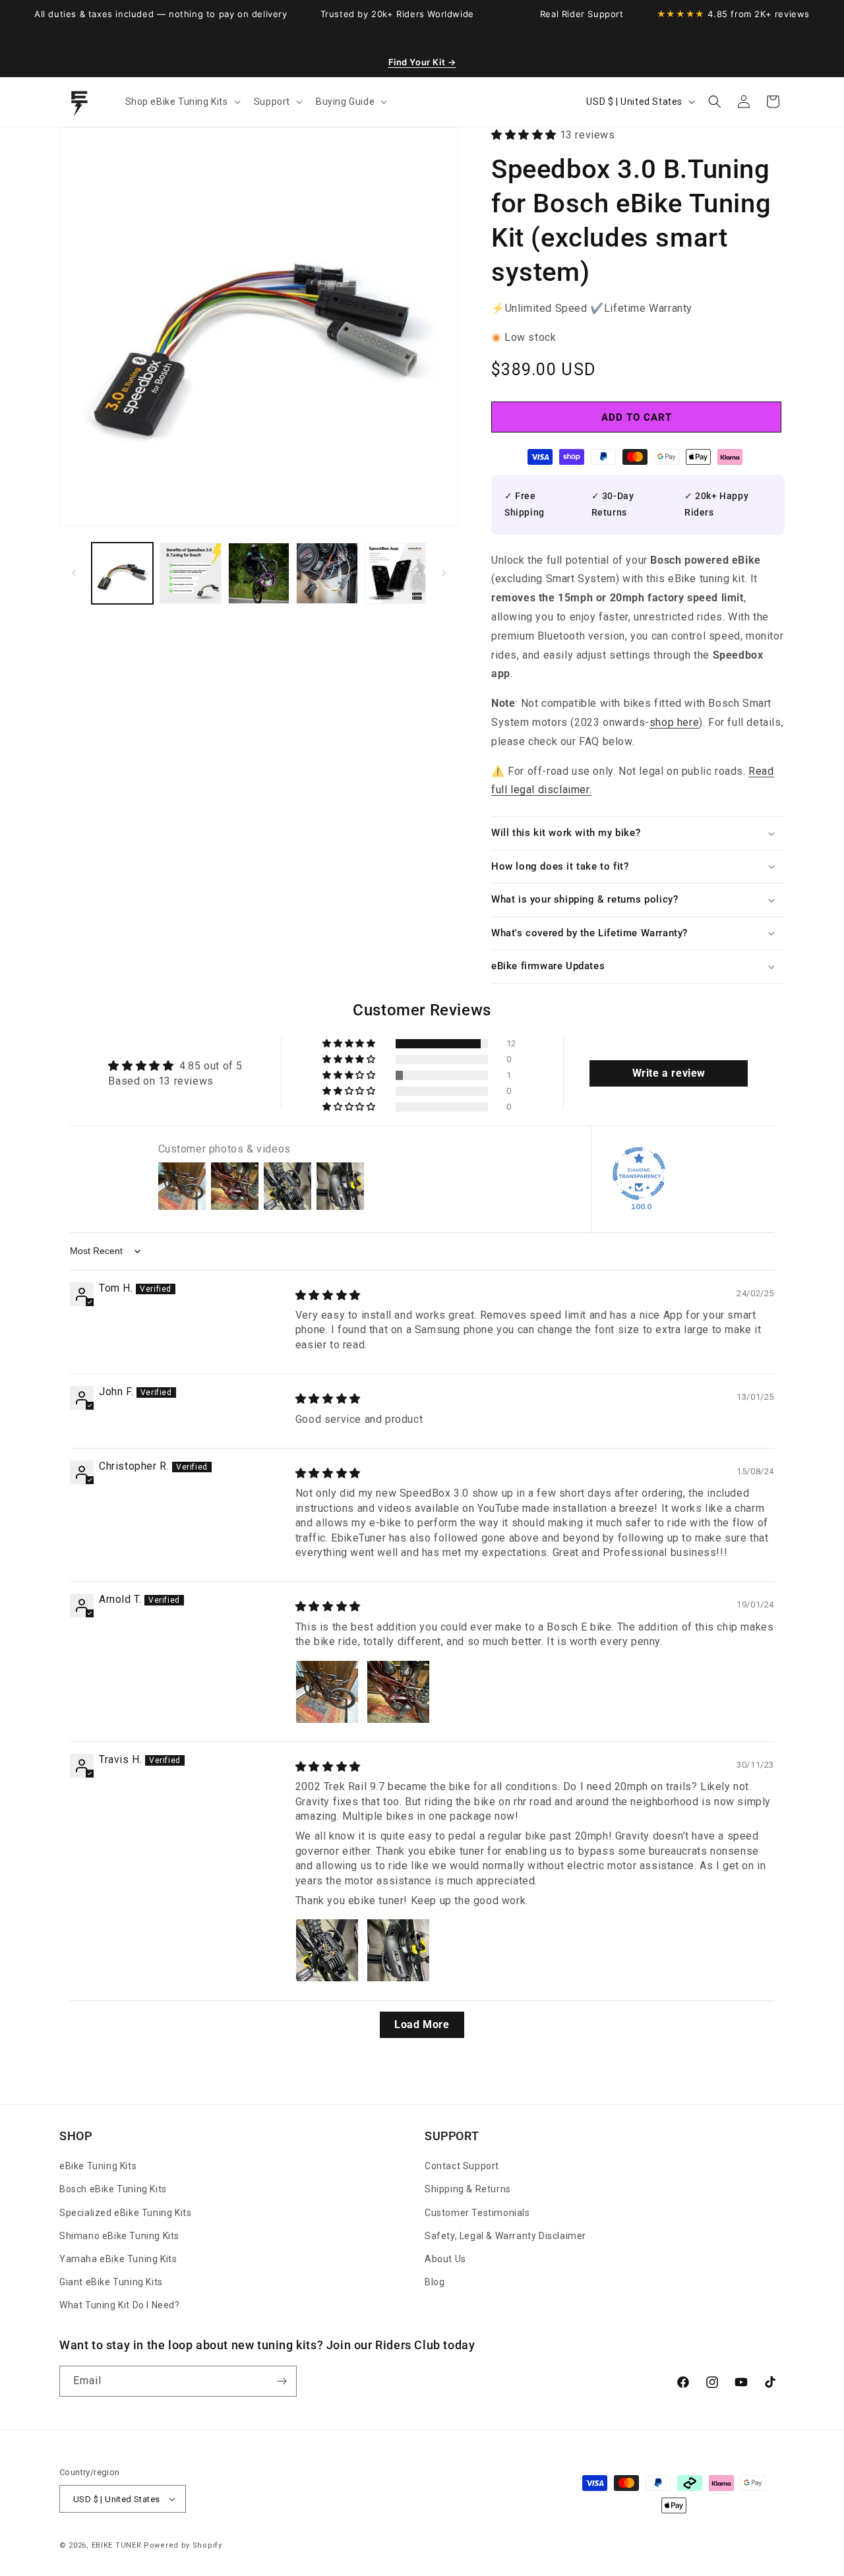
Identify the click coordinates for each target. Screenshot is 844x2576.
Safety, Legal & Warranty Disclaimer (505, 2236)
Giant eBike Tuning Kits (111, 2282)
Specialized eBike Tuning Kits (125, 2213)
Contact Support (462, 2166)
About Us (445, 2259)
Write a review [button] (669, 1073)
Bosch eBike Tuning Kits (113, 2189)
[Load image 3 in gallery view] (259, 573)
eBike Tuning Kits (98, 2166)
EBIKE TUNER (117, 2545)
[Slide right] (444, 573)
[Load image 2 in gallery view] (190, 573)
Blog (435, 2282)
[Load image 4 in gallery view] (327, 573)
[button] (182, 102)
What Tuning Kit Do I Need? (120, 2305)
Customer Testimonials (477, 2213)
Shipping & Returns (468, 2189)
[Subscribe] (282, 2381)
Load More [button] (422, 2024)
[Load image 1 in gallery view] (122, 573)
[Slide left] (74, 573)
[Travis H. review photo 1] (327, 1950)
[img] (328, 1295)
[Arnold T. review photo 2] (398, 1692)
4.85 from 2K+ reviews (733, 14)
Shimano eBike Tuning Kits (119, 2236)
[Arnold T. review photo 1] (327, 1692)
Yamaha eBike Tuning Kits (118, 2259)
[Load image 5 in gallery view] (395, 573)
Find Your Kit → (422, 62)
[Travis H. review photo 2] (398, 1950)
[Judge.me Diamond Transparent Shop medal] (639, 1174)
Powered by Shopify (183, 2545)
